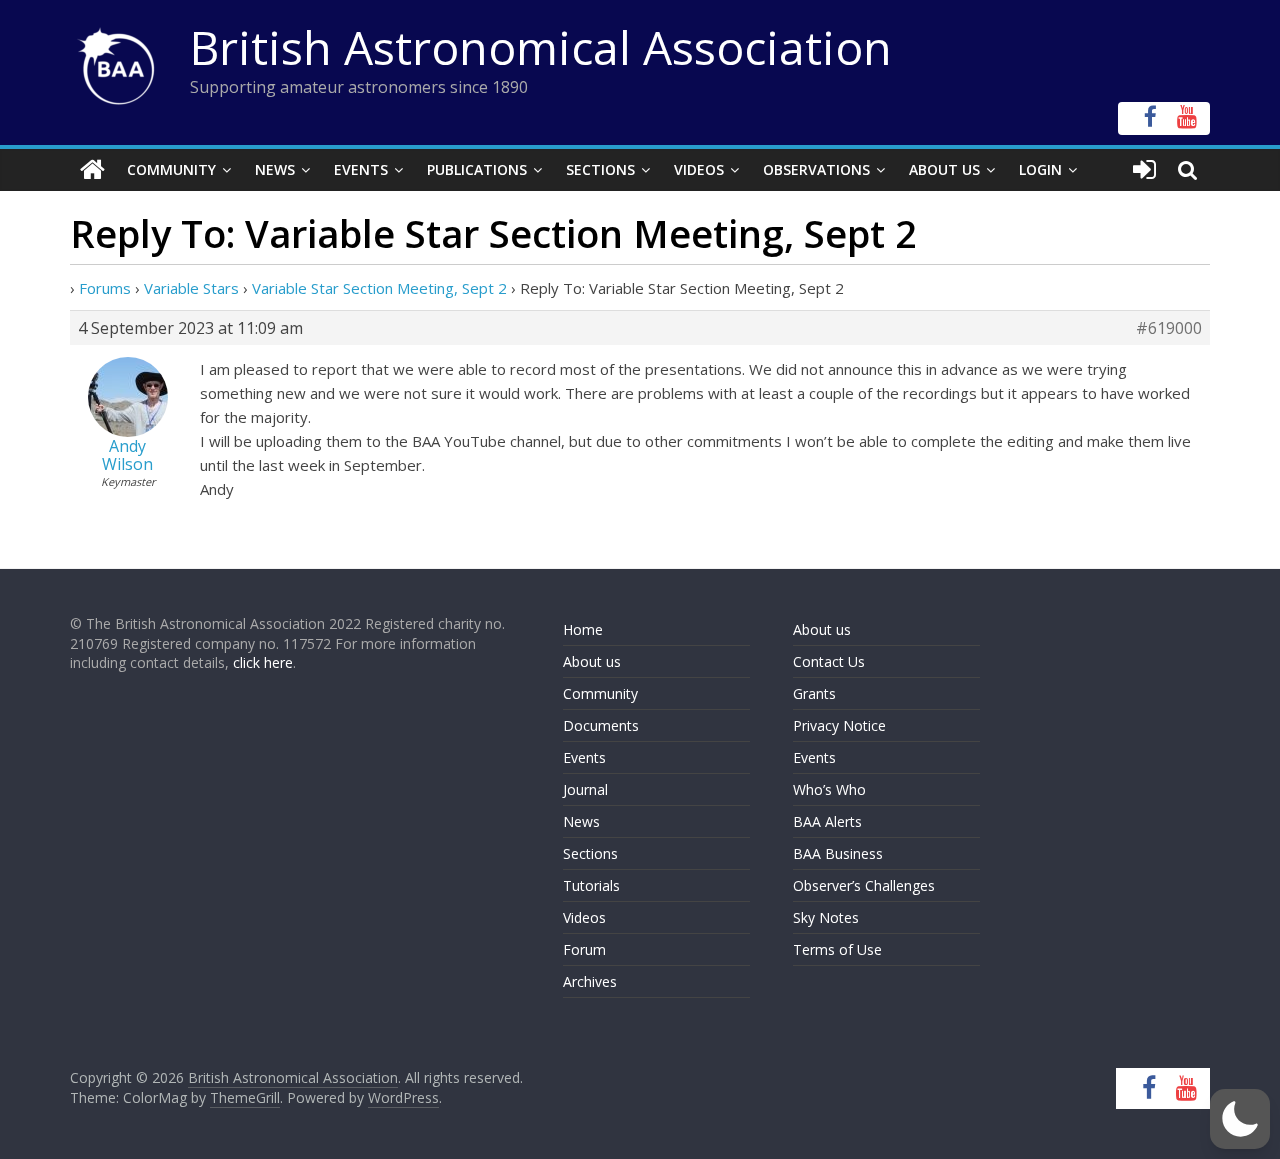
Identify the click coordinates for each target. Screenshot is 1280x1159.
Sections (600, 169)
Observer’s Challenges (864, 885)
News (275, 169)
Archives (590, 981)
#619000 (1169, 328)
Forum (584, 949)
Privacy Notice (839, 725)
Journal (585, 789)
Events (361, 169)
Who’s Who (829, 789)
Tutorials (591, 885)
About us (592, 661)
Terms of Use (837, 949)
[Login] (1144, 170)
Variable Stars (191, 288)
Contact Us (829, 661)
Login (1040, 169)
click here (263, 662)
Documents (601, 725)
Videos (699, 169)
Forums (105, 288)
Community (171, 169)
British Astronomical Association (541, 47)
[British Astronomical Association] (92, 170)
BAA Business (838, 853)
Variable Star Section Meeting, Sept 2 (379, 288)
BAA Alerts (827, 821)
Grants (814, 693)
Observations (816, 169)
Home (583, 629)
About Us (944, 169)
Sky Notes (826, 917)
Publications (477, 169)
